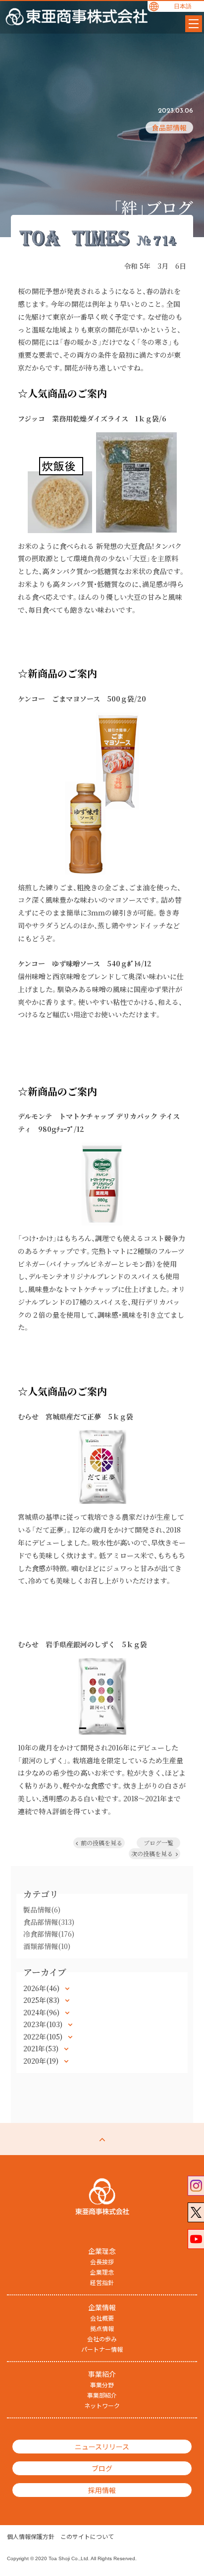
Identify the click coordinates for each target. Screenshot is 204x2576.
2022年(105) (44, 2036)
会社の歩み (102, 2339)
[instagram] (196, 2186)
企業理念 (102, 2272)
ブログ (102, 2468)
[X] (196, 2212)
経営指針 (102, 2283)
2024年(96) (42, 2012)
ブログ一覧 (158, 1843)
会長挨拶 (102, 2262)
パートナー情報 (102, 2349)
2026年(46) (42, 1988)
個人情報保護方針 (31, 2536)
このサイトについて (87, 2536)
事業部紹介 (102, 2395)
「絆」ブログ (153, 207)
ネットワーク (102, 2406)
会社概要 (102, 2318)
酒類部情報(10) (47, 1946)
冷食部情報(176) (49, 1934)
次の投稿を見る (152, 1853)
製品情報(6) (42, 1910)
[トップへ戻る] (102, 2139)
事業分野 (102, 2385)
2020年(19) (42, 2061)
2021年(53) (42, 2048)
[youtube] (196, 2239)
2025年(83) (42, 2000)
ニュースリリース (102, 2447)
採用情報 (102, 2490)
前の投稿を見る (102, 1843)
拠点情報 (102, 2328)
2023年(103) (44, 2024)
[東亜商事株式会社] (77, 17)
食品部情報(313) (49, 1922)
